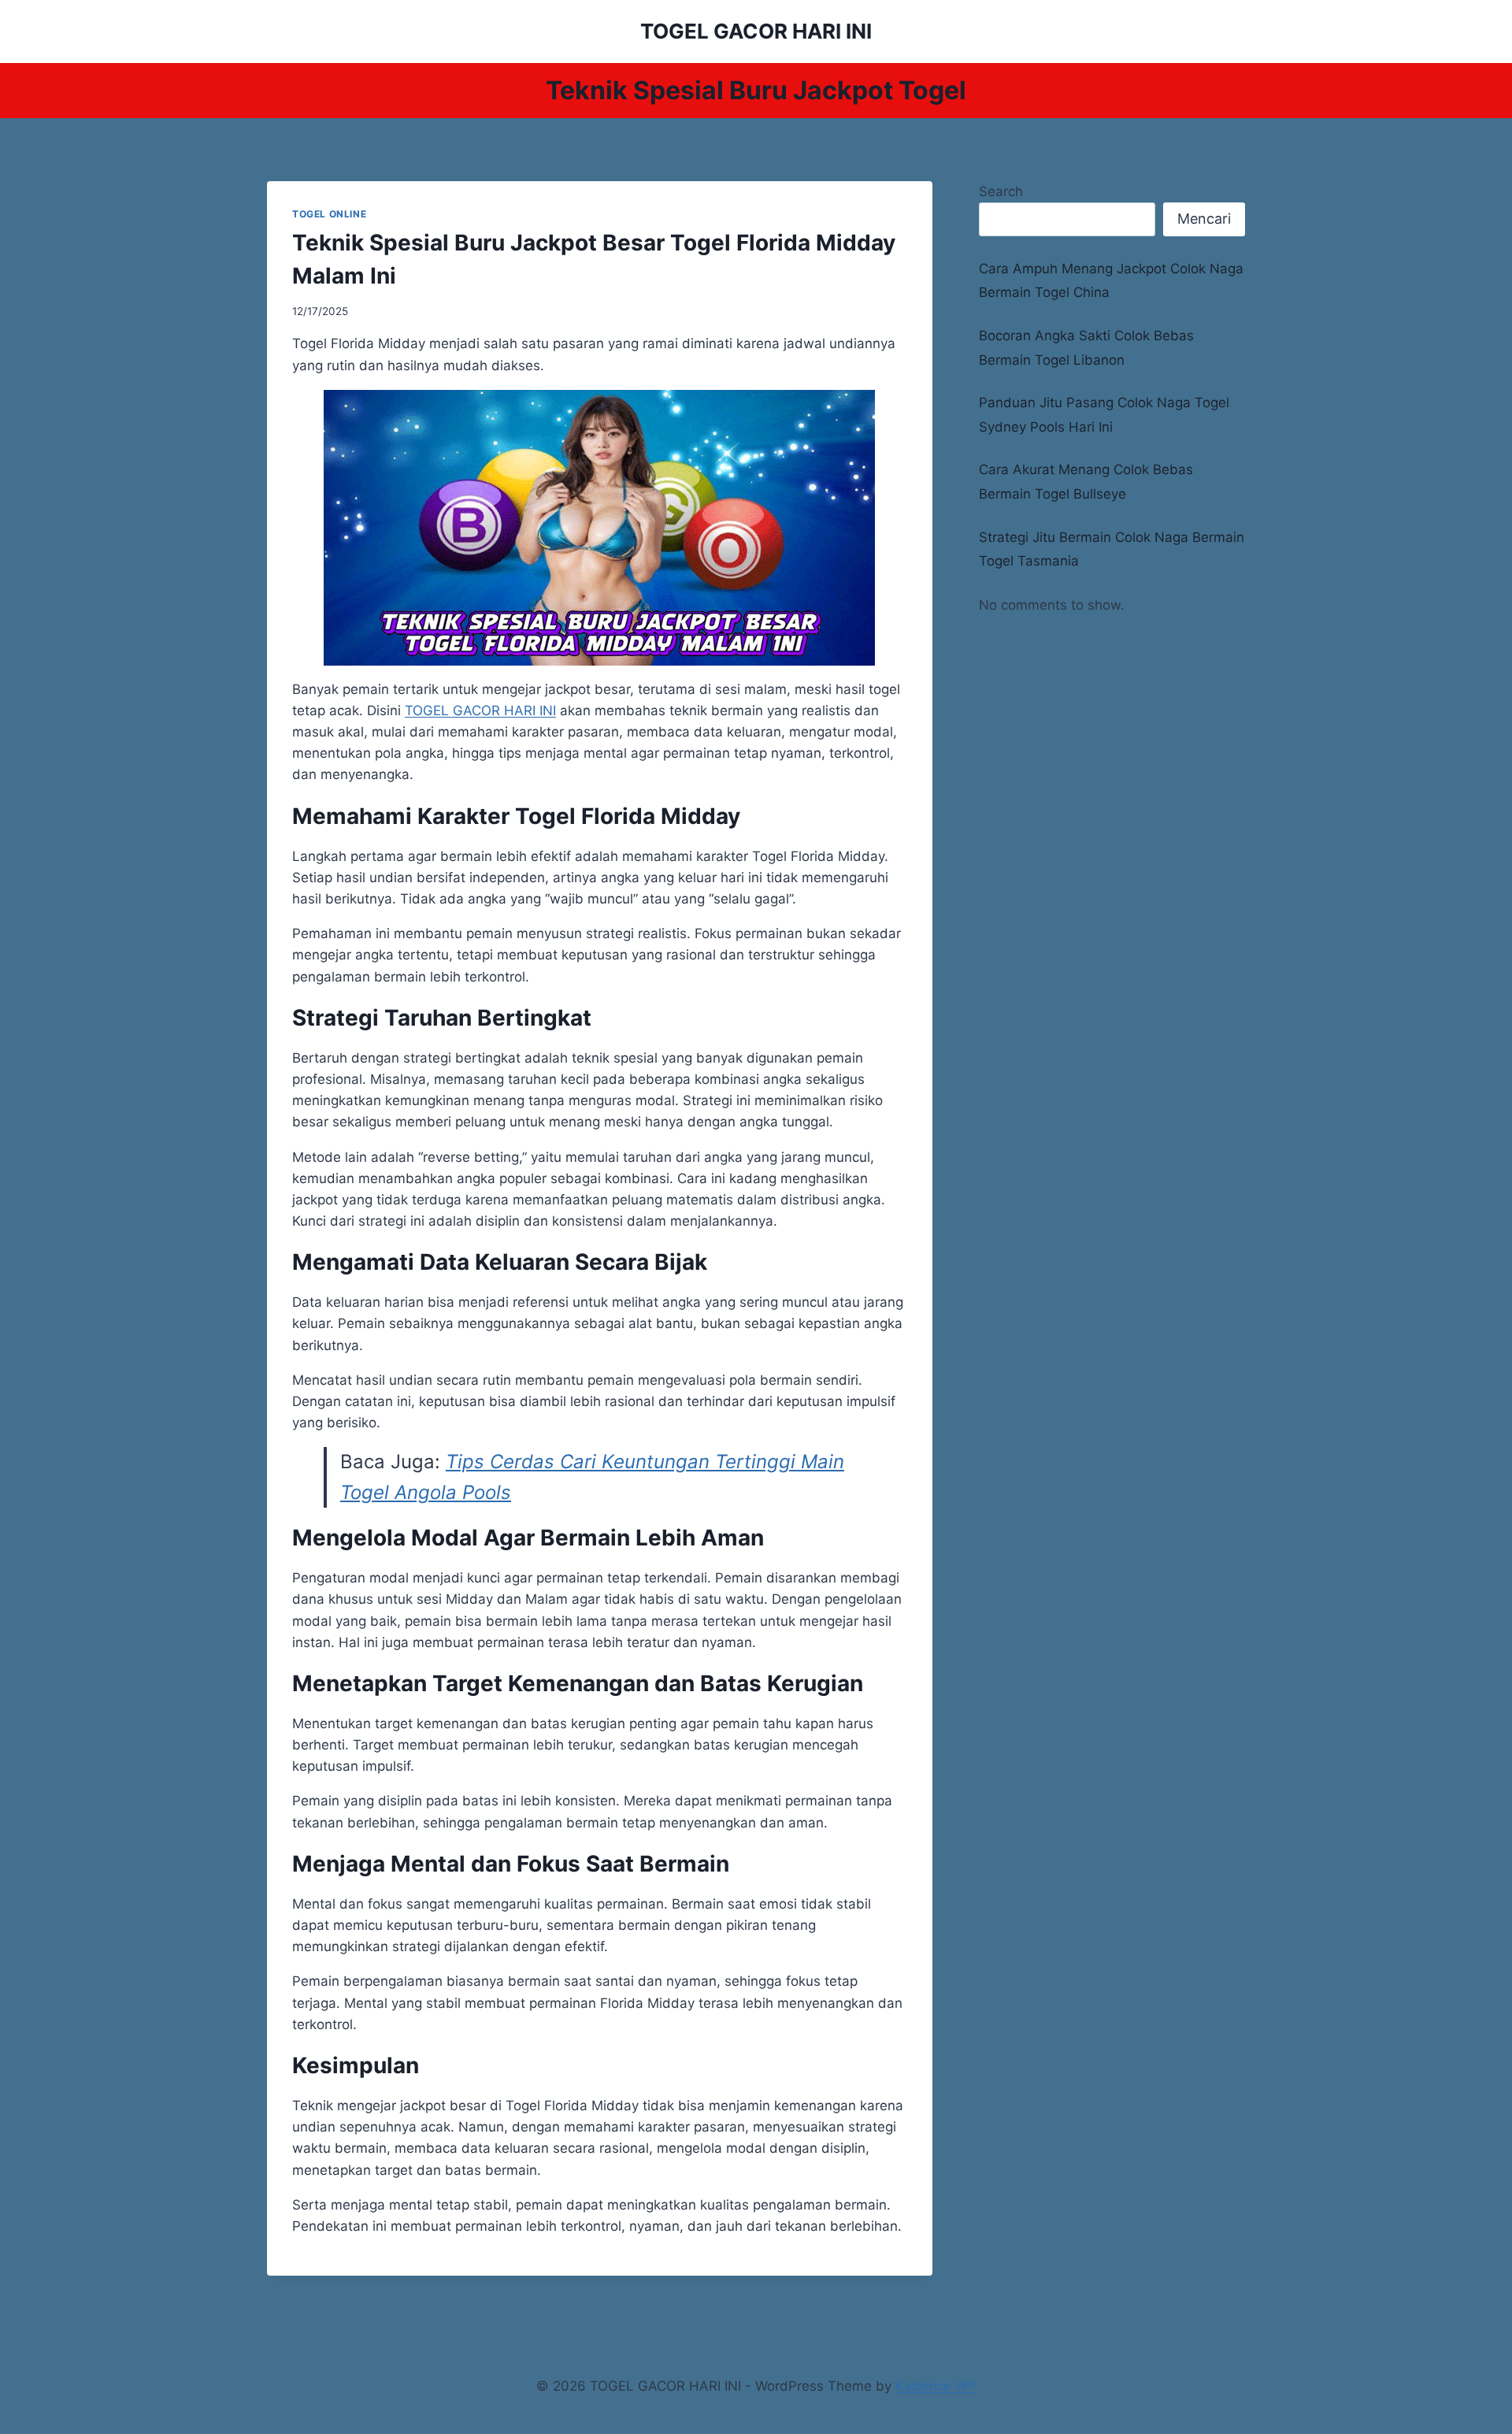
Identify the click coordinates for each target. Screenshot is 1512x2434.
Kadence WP (936, 2386)
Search (1001, 191)
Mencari (1204, 219)
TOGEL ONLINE (329, 214)
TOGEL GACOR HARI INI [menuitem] (480, 711)
